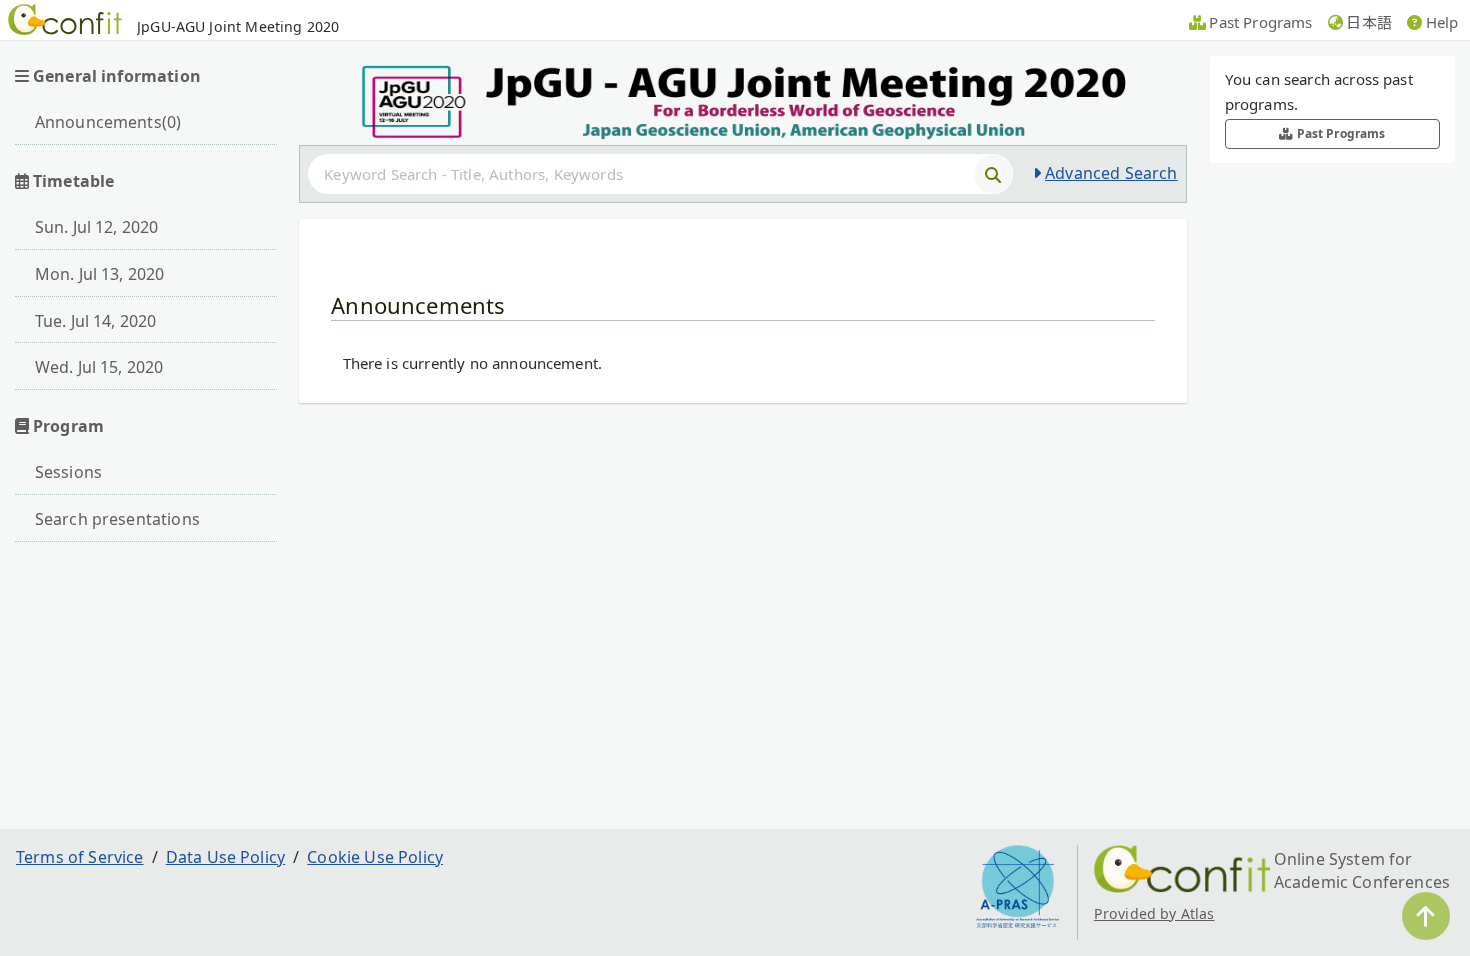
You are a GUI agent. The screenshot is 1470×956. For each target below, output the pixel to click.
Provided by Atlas (1154, 913)
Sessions (68, 472)
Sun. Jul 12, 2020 (97, 227)
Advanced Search (1111, 173)
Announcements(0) (108, 122)
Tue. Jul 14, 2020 (96, 321)
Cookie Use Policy (375, 857)
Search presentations (117, 519)
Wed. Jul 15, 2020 (99, 367)
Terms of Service (80, 857)
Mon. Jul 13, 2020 (100, 274)
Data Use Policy (225, 857)
